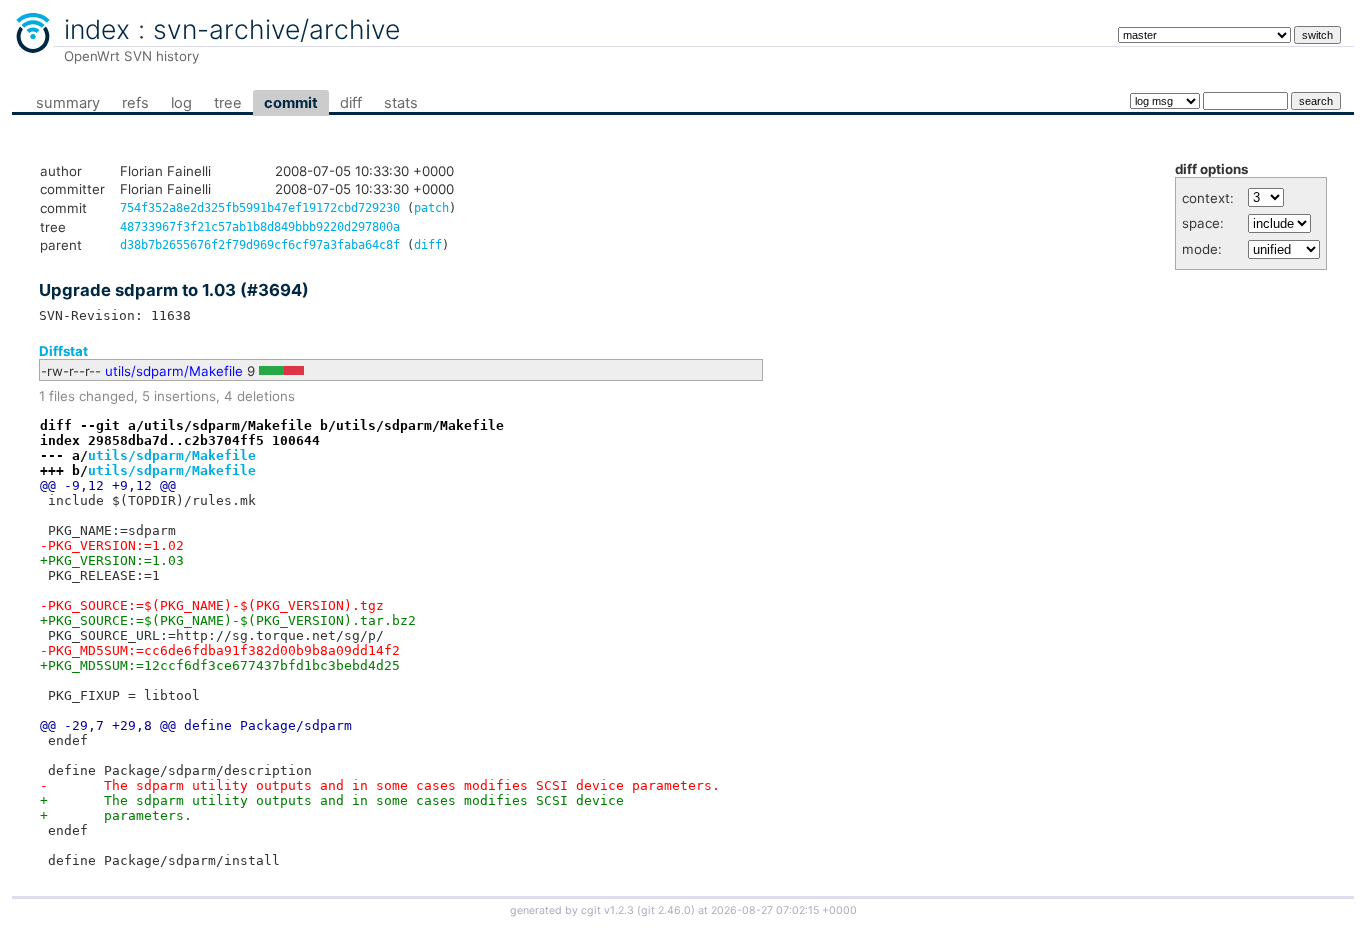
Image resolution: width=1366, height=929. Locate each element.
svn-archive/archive (276, 29)
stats (401, 103)
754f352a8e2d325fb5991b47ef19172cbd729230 (260, 208)
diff (351, 103)
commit (291, 103)
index (97, 29)
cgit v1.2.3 (607, 910)
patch (431, 208)
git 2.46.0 (666, 910)
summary (68, 103)
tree (228, 103)
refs (135, 103)
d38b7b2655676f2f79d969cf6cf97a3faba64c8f (260, 245)
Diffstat (63, 351)
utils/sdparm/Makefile (174, 371)
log (181, 103)
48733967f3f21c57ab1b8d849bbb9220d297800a (260, 227)
